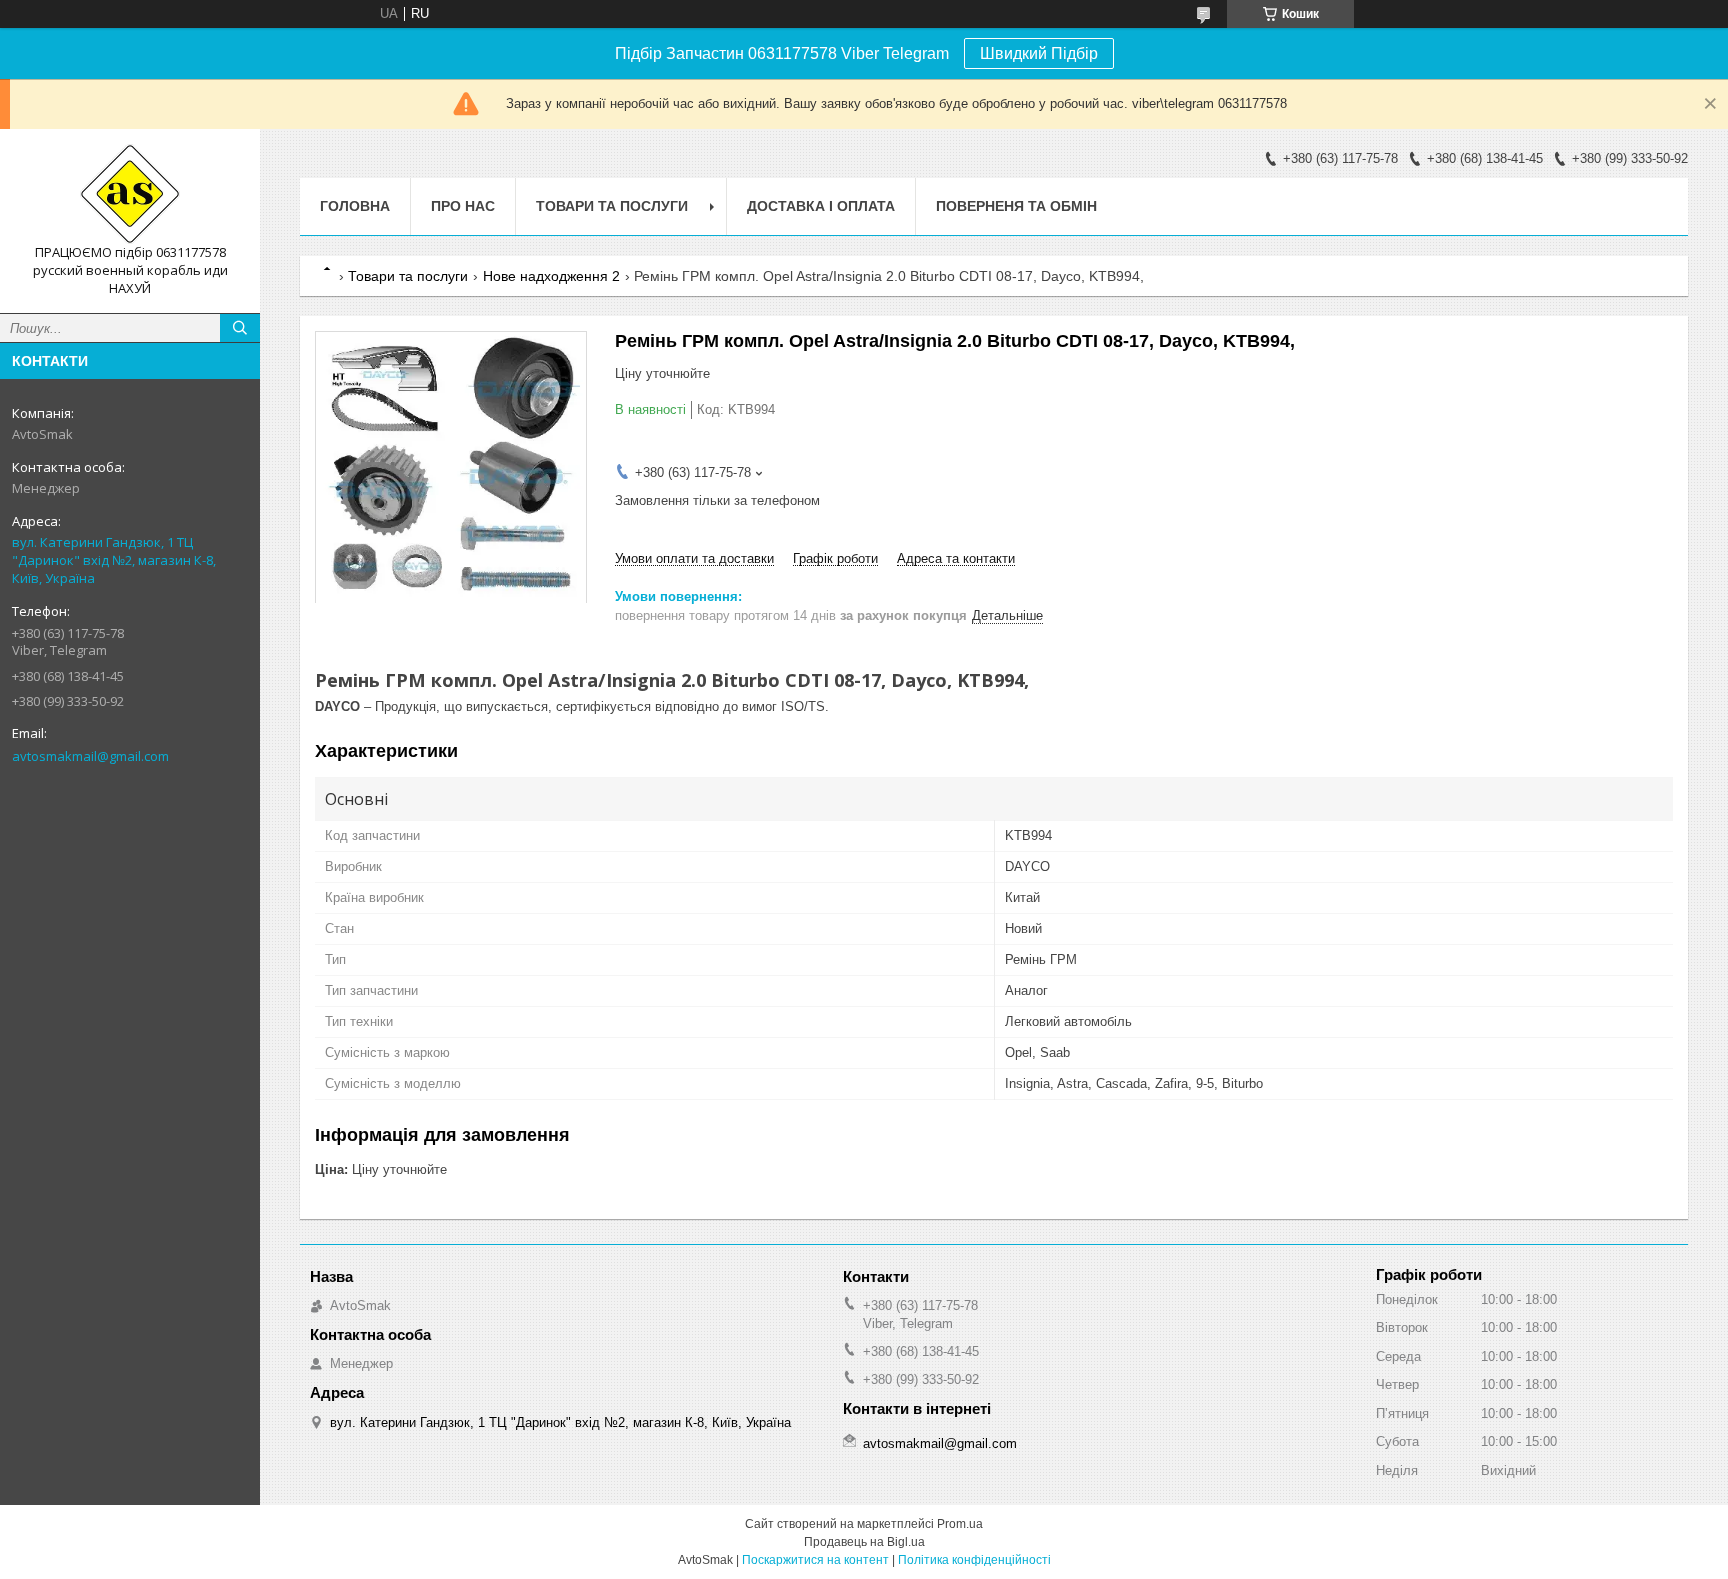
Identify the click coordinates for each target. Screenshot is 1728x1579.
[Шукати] (240, 328)
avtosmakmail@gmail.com (90, 756)
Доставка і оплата (821, 206)
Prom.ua (960, 1524)
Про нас (463, 206)
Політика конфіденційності (974, 1560)
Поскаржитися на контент (815, 1560)
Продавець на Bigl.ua (864, 1542)
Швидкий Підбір (1039, 53)
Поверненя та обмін (1016, 206)
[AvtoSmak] (130, 194)
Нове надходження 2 (551, 276)
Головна (355, 206)
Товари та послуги (612, 206)
